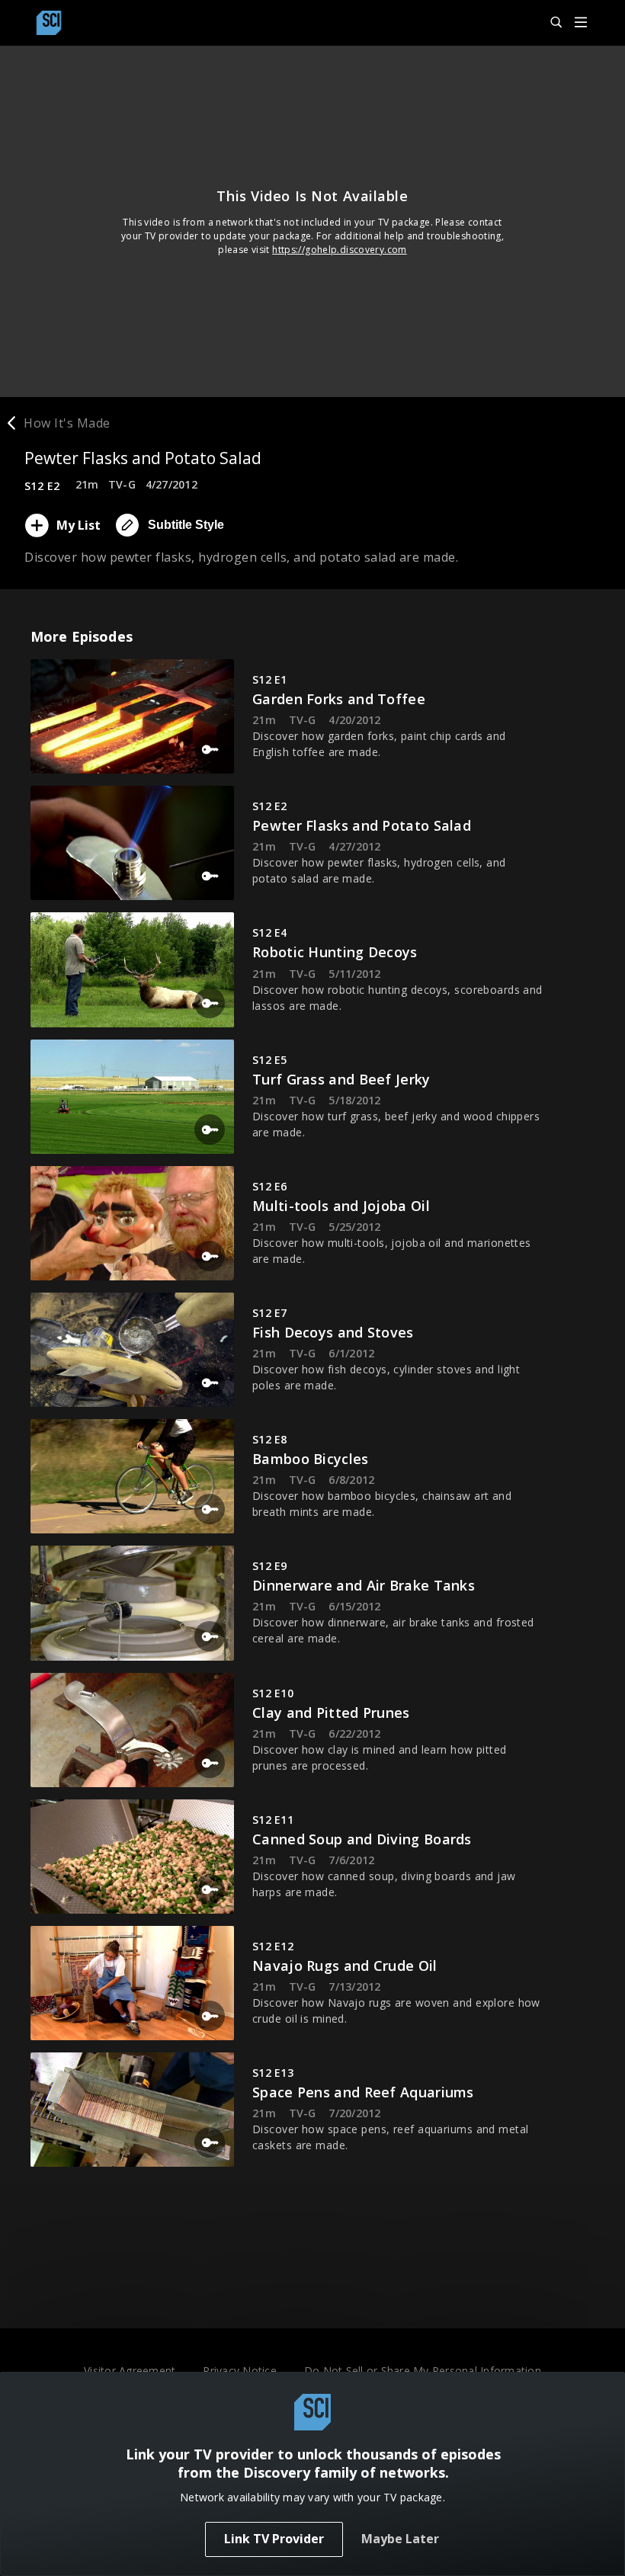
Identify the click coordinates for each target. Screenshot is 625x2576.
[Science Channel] (49, 23)
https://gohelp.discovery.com (340, 250)
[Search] (550, 23)
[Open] (581, 23)
